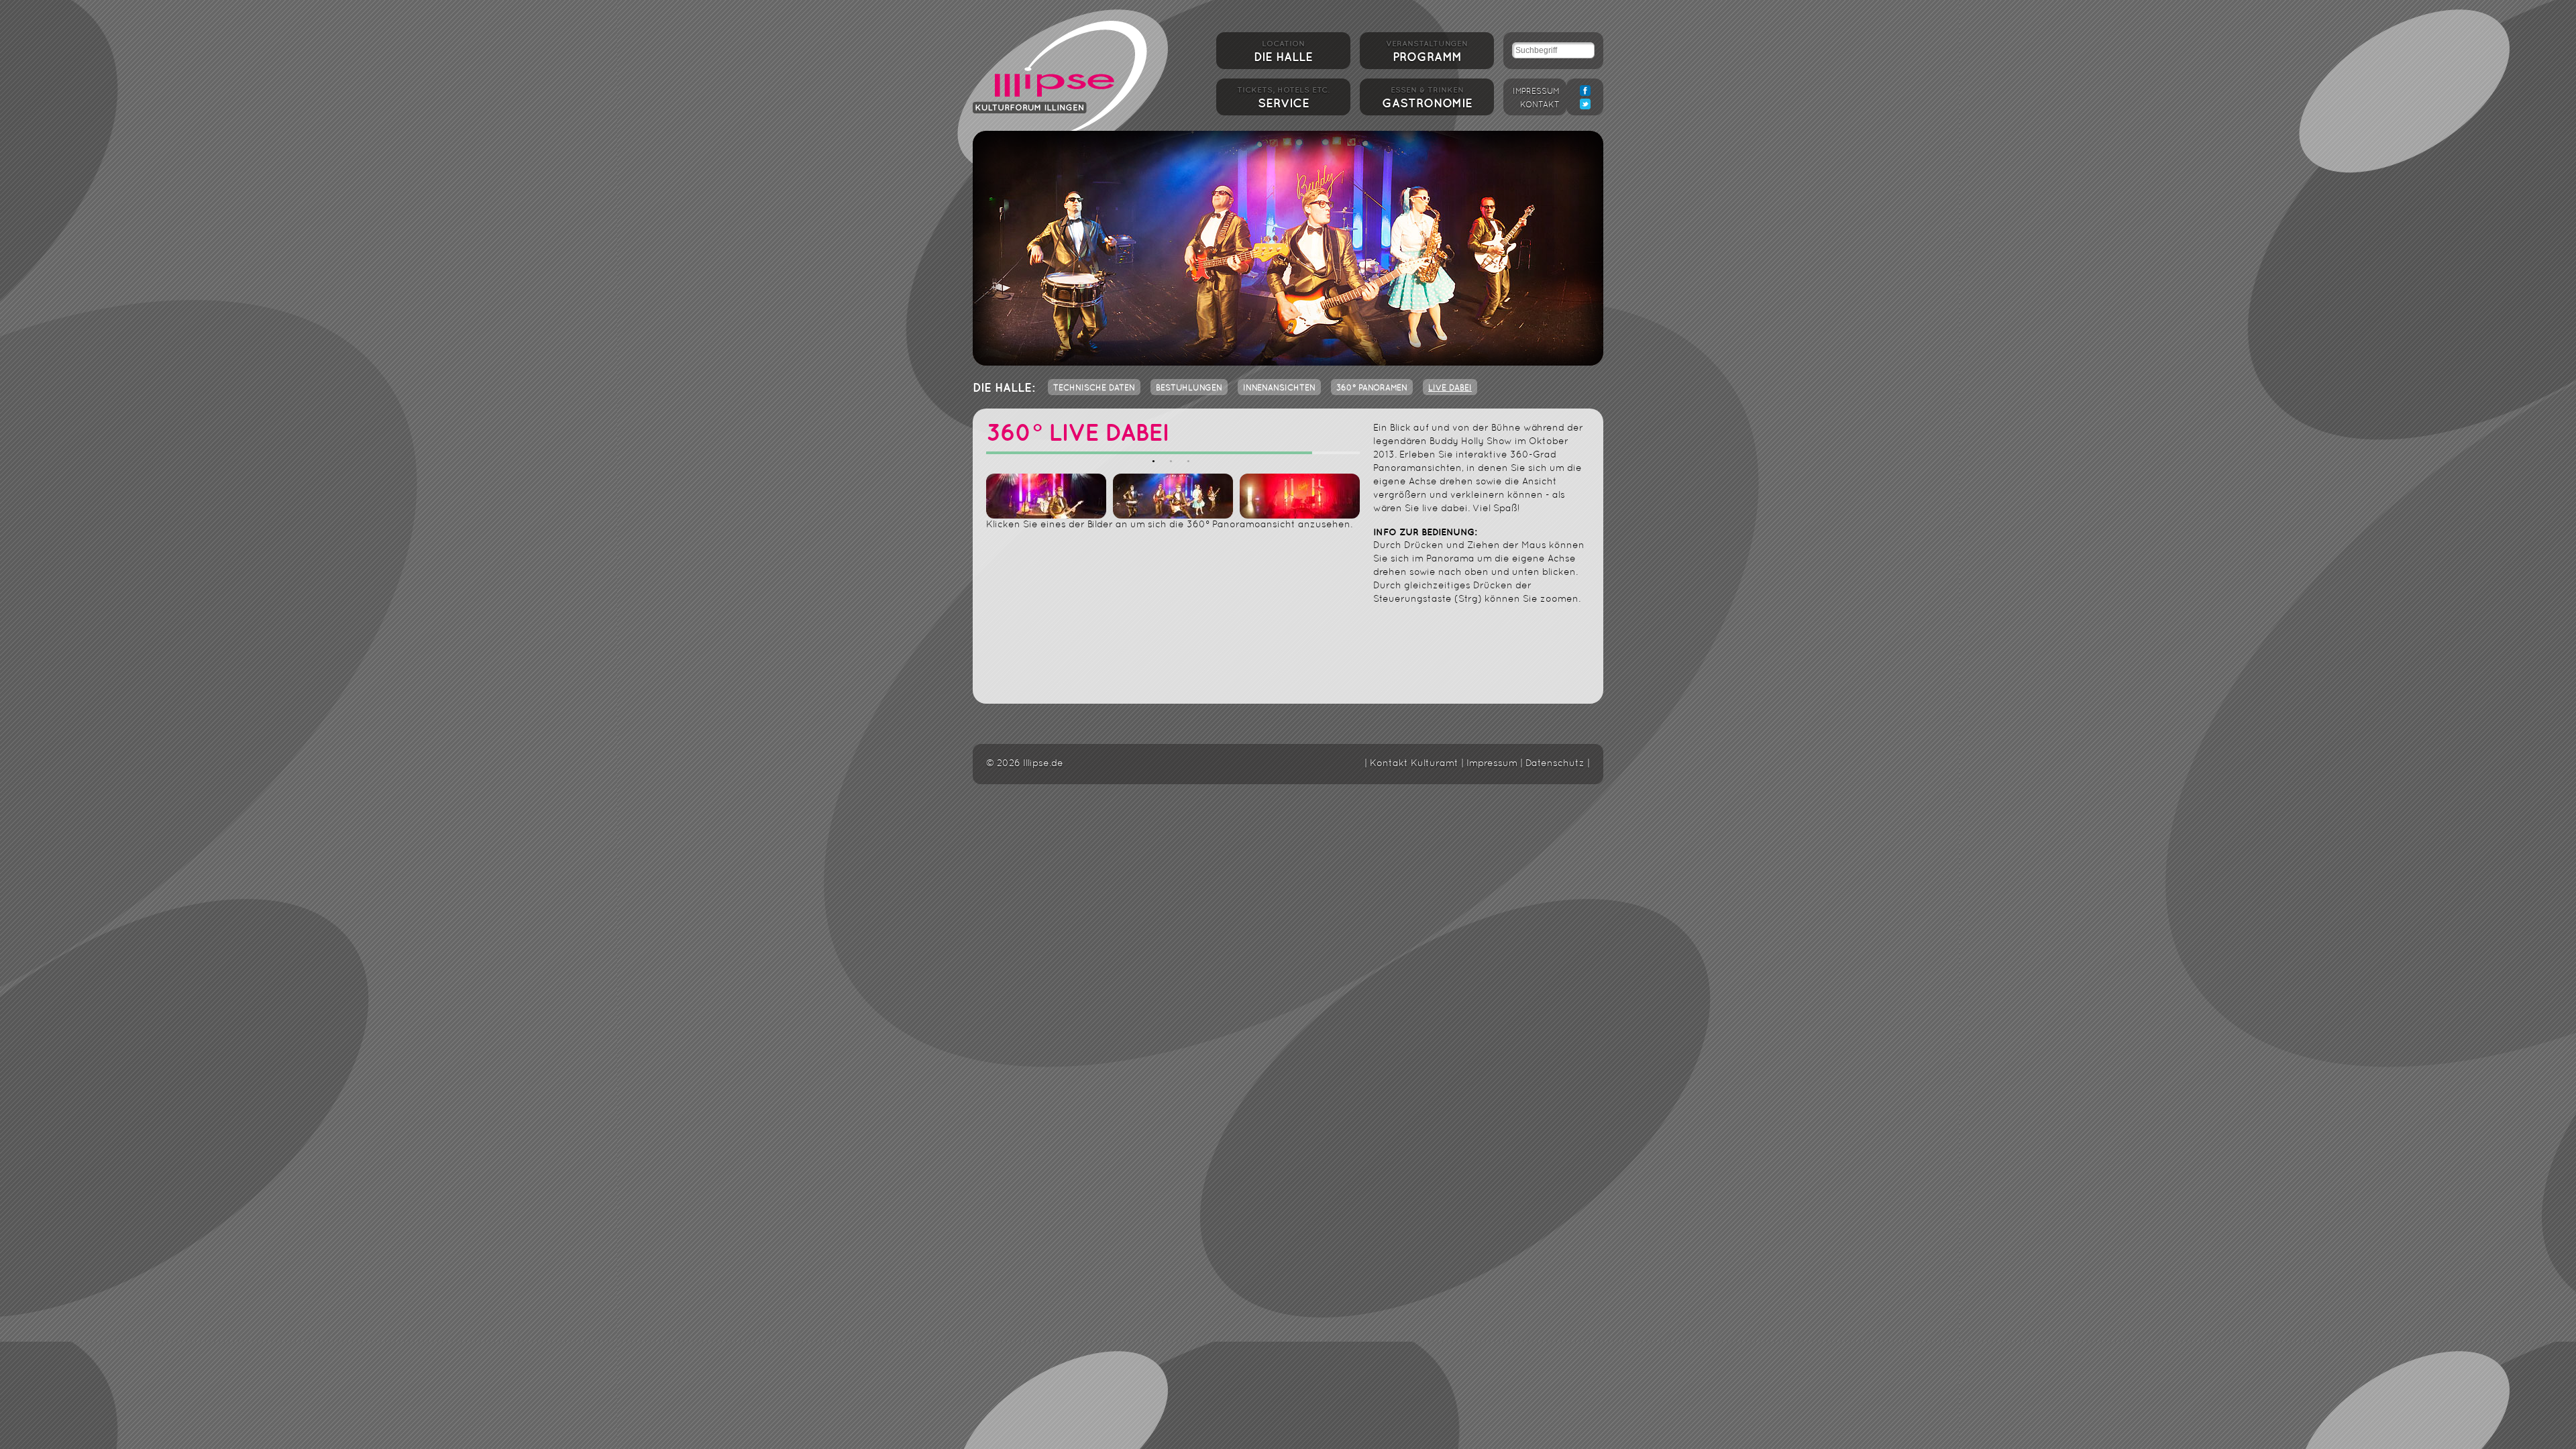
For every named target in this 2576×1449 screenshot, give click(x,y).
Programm (1427, 52)
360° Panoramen (1372, 388)
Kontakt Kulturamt (1414, 764)
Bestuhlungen (1189, 388)
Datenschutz (1555, 764)
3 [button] (1191, 464)
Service (1283, 98)
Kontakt (1540, 105)
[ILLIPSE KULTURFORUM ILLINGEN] (1060, 75)
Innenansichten (1279, 388)
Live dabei (1450, 388)
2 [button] (1173, 464)
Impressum (1536, 92)
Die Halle (1283, 52)
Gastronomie (1427, 98)
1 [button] (1156, 464)
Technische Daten (1094, 388)
